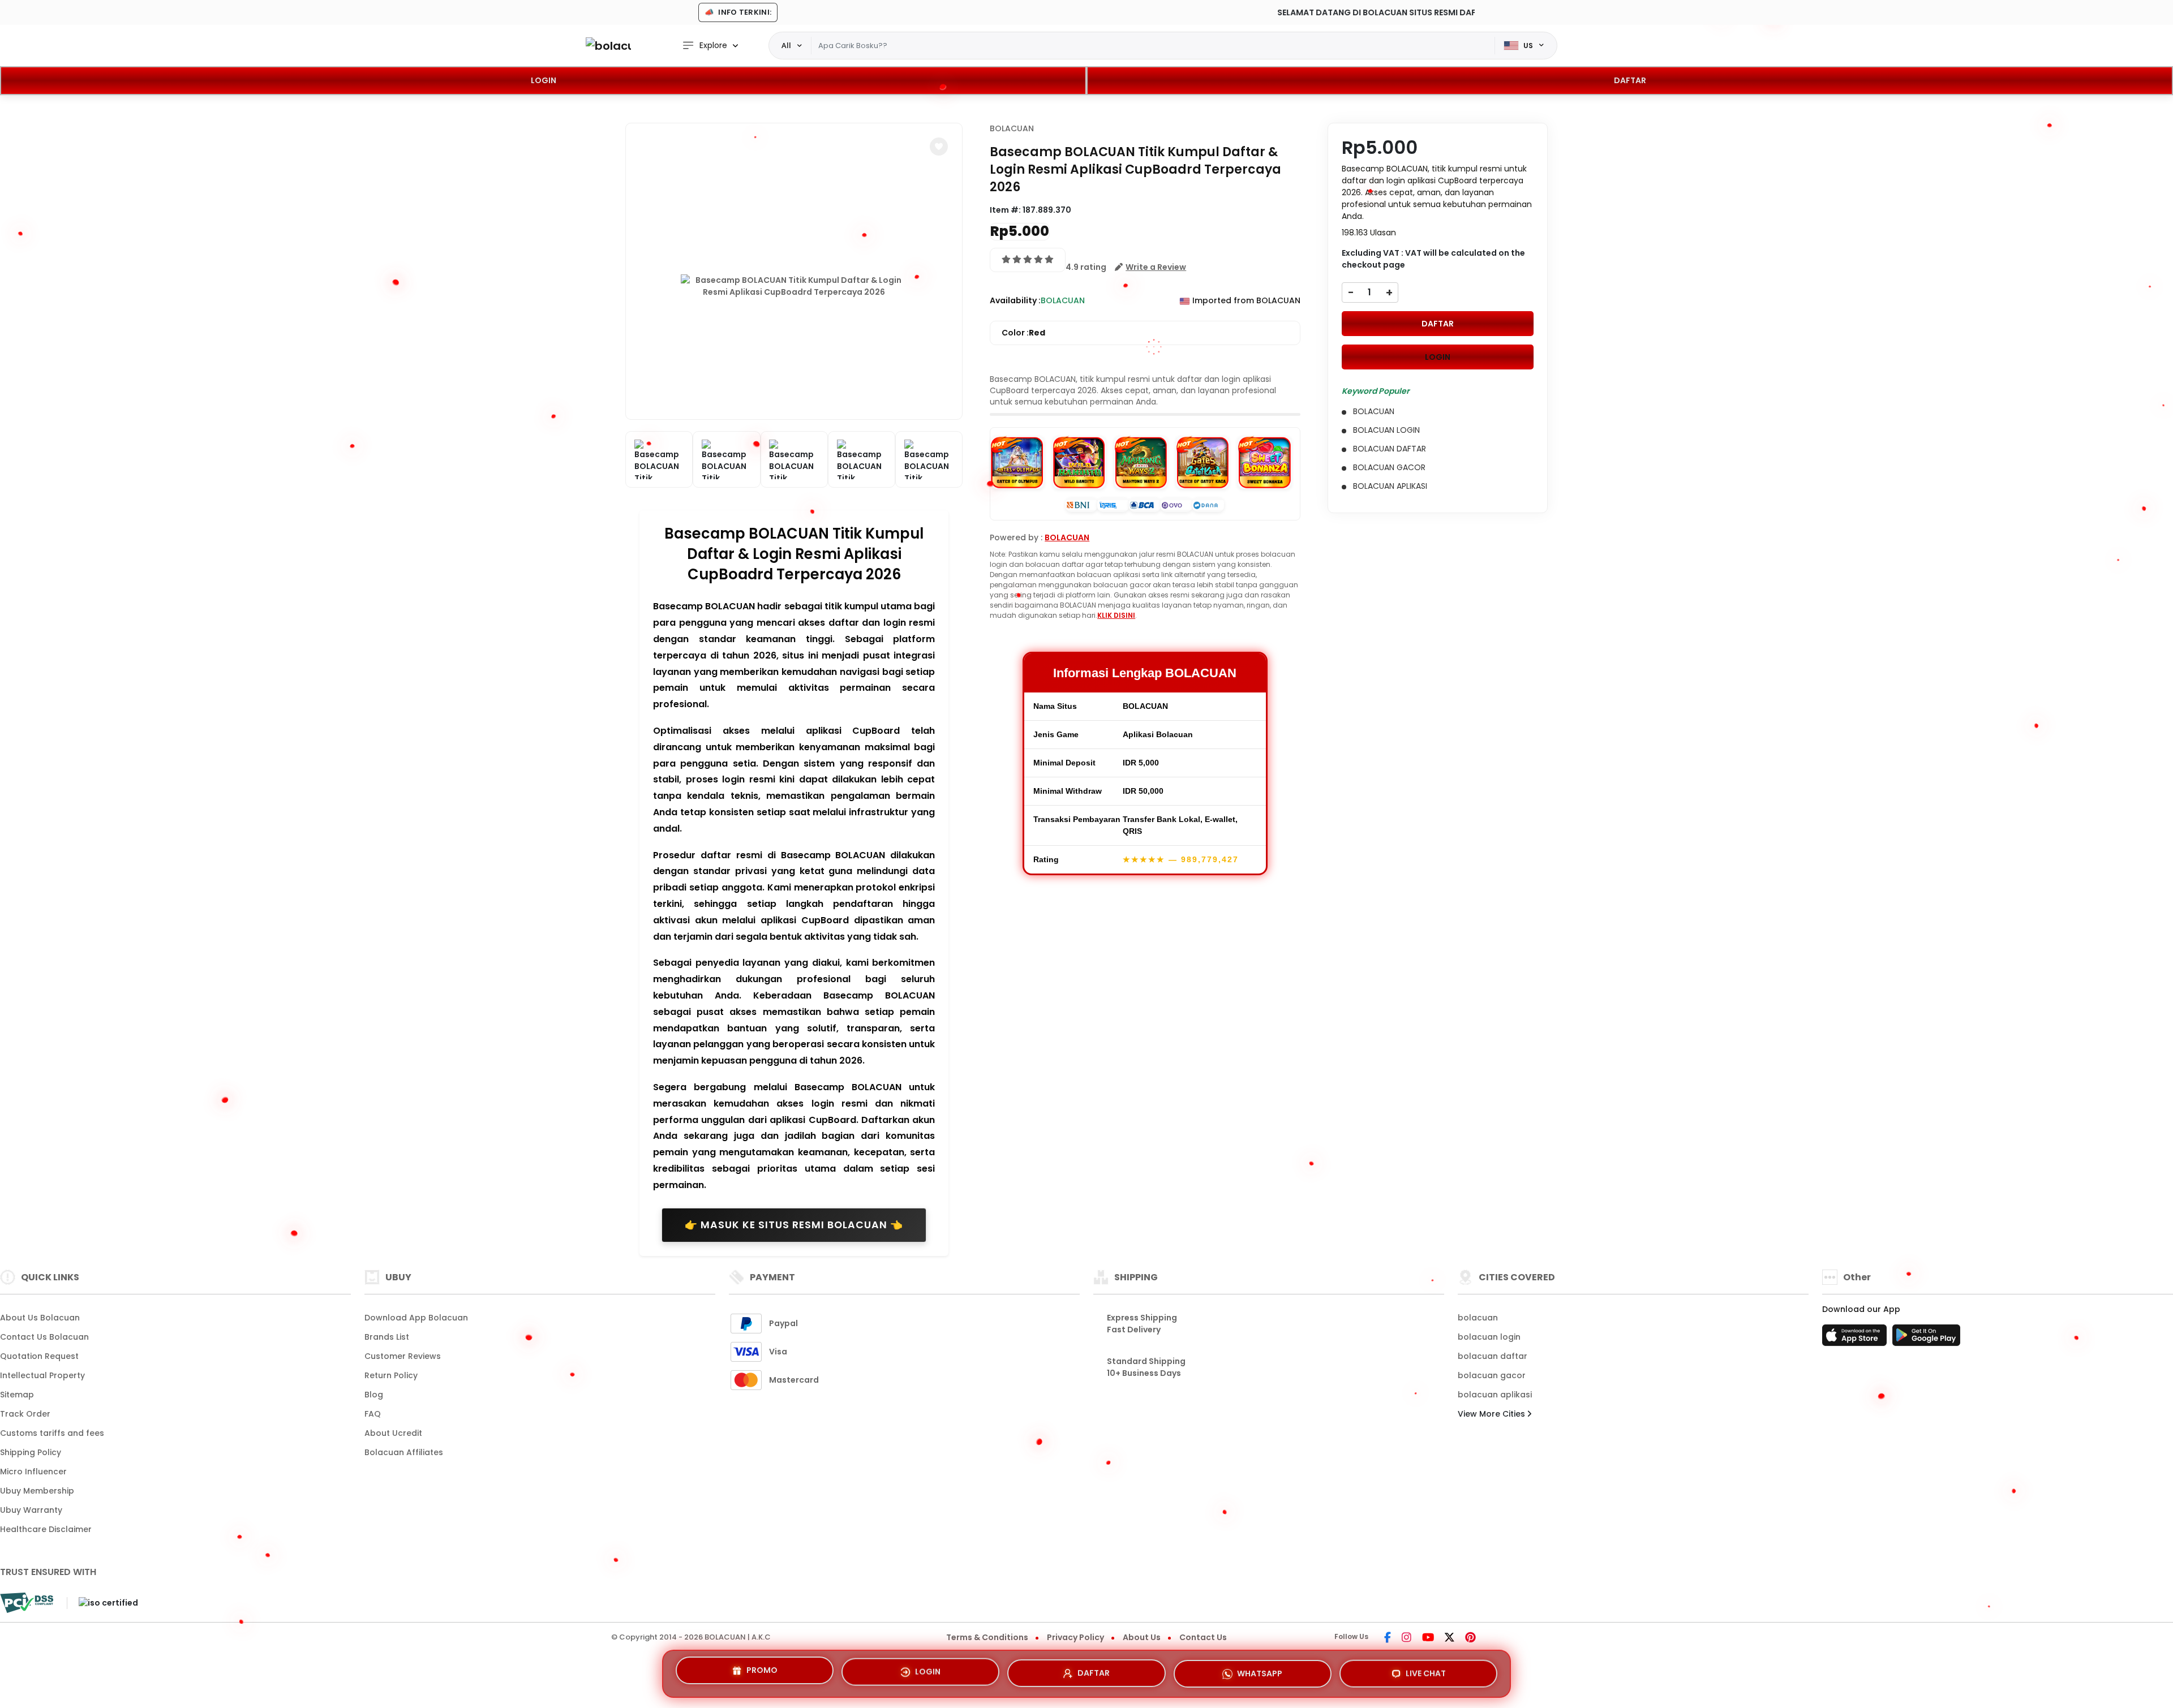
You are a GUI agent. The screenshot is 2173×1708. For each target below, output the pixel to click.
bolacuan (1478, 1318)
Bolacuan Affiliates (404, 1452)
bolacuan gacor (1492, 1375)
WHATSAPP (1260, 1672)
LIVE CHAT (1426, 1670)
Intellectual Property (42, 1375)
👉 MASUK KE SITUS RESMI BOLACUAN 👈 (794, 1225)
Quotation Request (39, 1356)
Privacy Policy (1075, 1637)
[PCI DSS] (27, 1603)
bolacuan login (1489, 1337)
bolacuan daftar (1493, 1356)
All (786, 45)
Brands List (387, 1337)
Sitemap (17, 1395)
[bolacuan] (608, 46)
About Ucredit (393, 1433)
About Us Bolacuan (40, 1318)
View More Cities (1493, 1414)
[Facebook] (1388, 1638)
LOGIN (544, 80)
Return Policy (391, 1375)
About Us (1142, 1637)
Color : (1023, 333)
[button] (939, 147)
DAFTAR (1630, 80)
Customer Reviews (403, 1356)
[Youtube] (1428, 1638)
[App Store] (1856, 1339)
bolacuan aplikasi (1495, 1395)
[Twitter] (1450, 1638)
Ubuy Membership (37, 1491)
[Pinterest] (1470, 1638)
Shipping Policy (31, 1452)
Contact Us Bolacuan (44, 1337)
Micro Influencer (33, 1472)
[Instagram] (1407, 1638)
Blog (374, 1395)
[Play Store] (1926, 1339)
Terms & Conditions (987, 1637)
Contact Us (1203, 1637)
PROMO (762, 1673)
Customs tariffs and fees (52, 1433)
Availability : (1015, 300)
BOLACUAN (1012, 128)
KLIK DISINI (1116, 615)
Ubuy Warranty (31, 1510)
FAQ (373, 1414)
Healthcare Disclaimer (46, 1529)
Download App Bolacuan (416, 1318)
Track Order (25, 1414)
